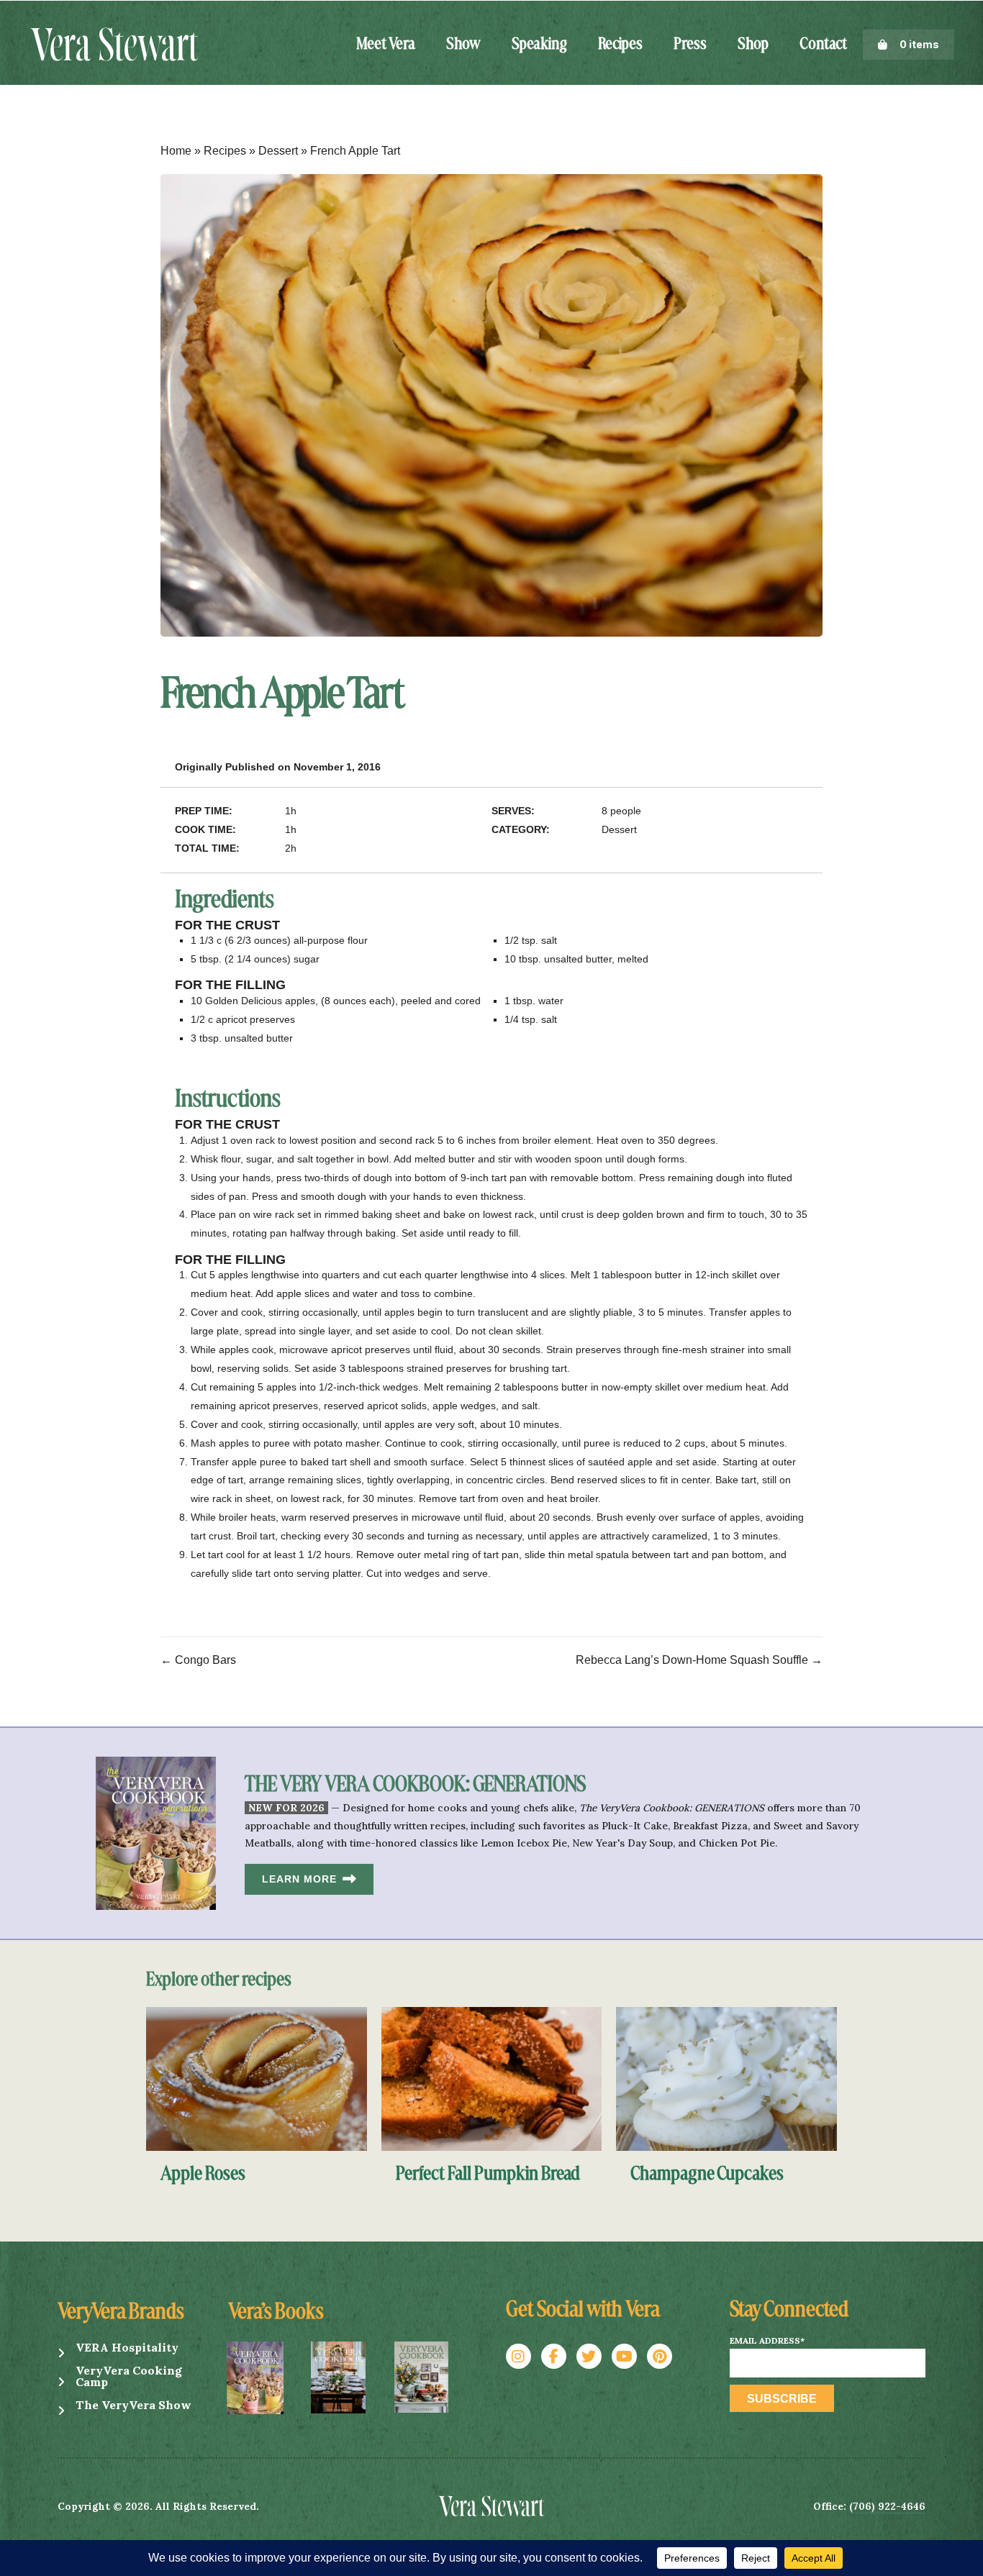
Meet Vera (386, 45)
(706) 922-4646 (887, 2506)
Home (176, 151)
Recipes (620, 45)
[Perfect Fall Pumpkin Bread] (492, 2078)
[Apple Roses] (257, 2078)
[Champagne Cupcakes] (726, 2078)
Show (463, 45)
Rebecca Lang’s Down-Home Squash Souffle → (699, 1660)
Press (690, 45)
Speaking (539, 45)
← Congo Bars (198, 1660)
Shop (753, 45)
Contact (823, 45)
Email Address (767, 2341)
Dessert (278, 151)
